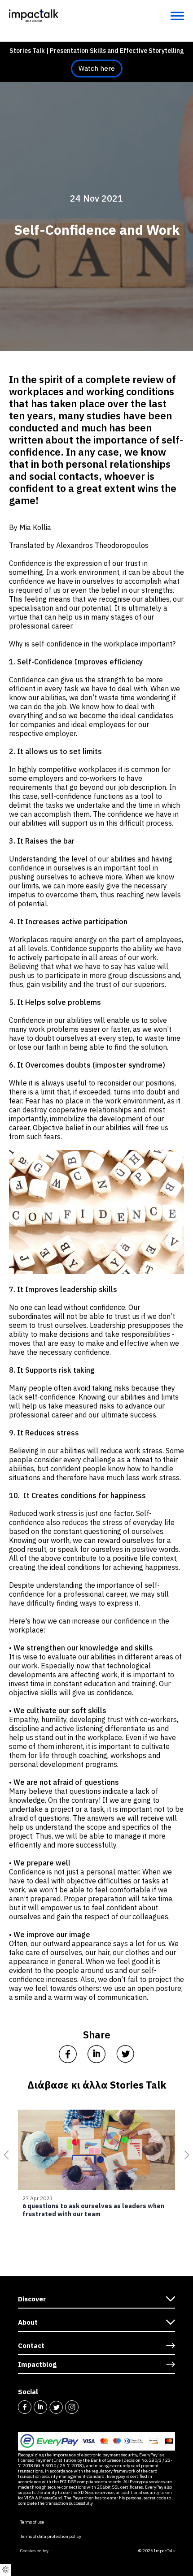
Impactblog (37, 2364)
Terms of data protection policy (51, 2537)
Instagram (72, 2407)
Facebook (25, 2407)
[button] (4, 2155)
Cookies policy (34, 2551)
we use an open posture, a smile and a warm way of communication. (96, 1993)
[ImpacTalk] (34, 15)
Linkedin (40, 2407)
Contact (31, 2346)
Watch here (97, 68)
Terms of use (32, 2522)
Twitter (56, 2407)
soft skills (89, 1710)
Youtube (88, 2407)
